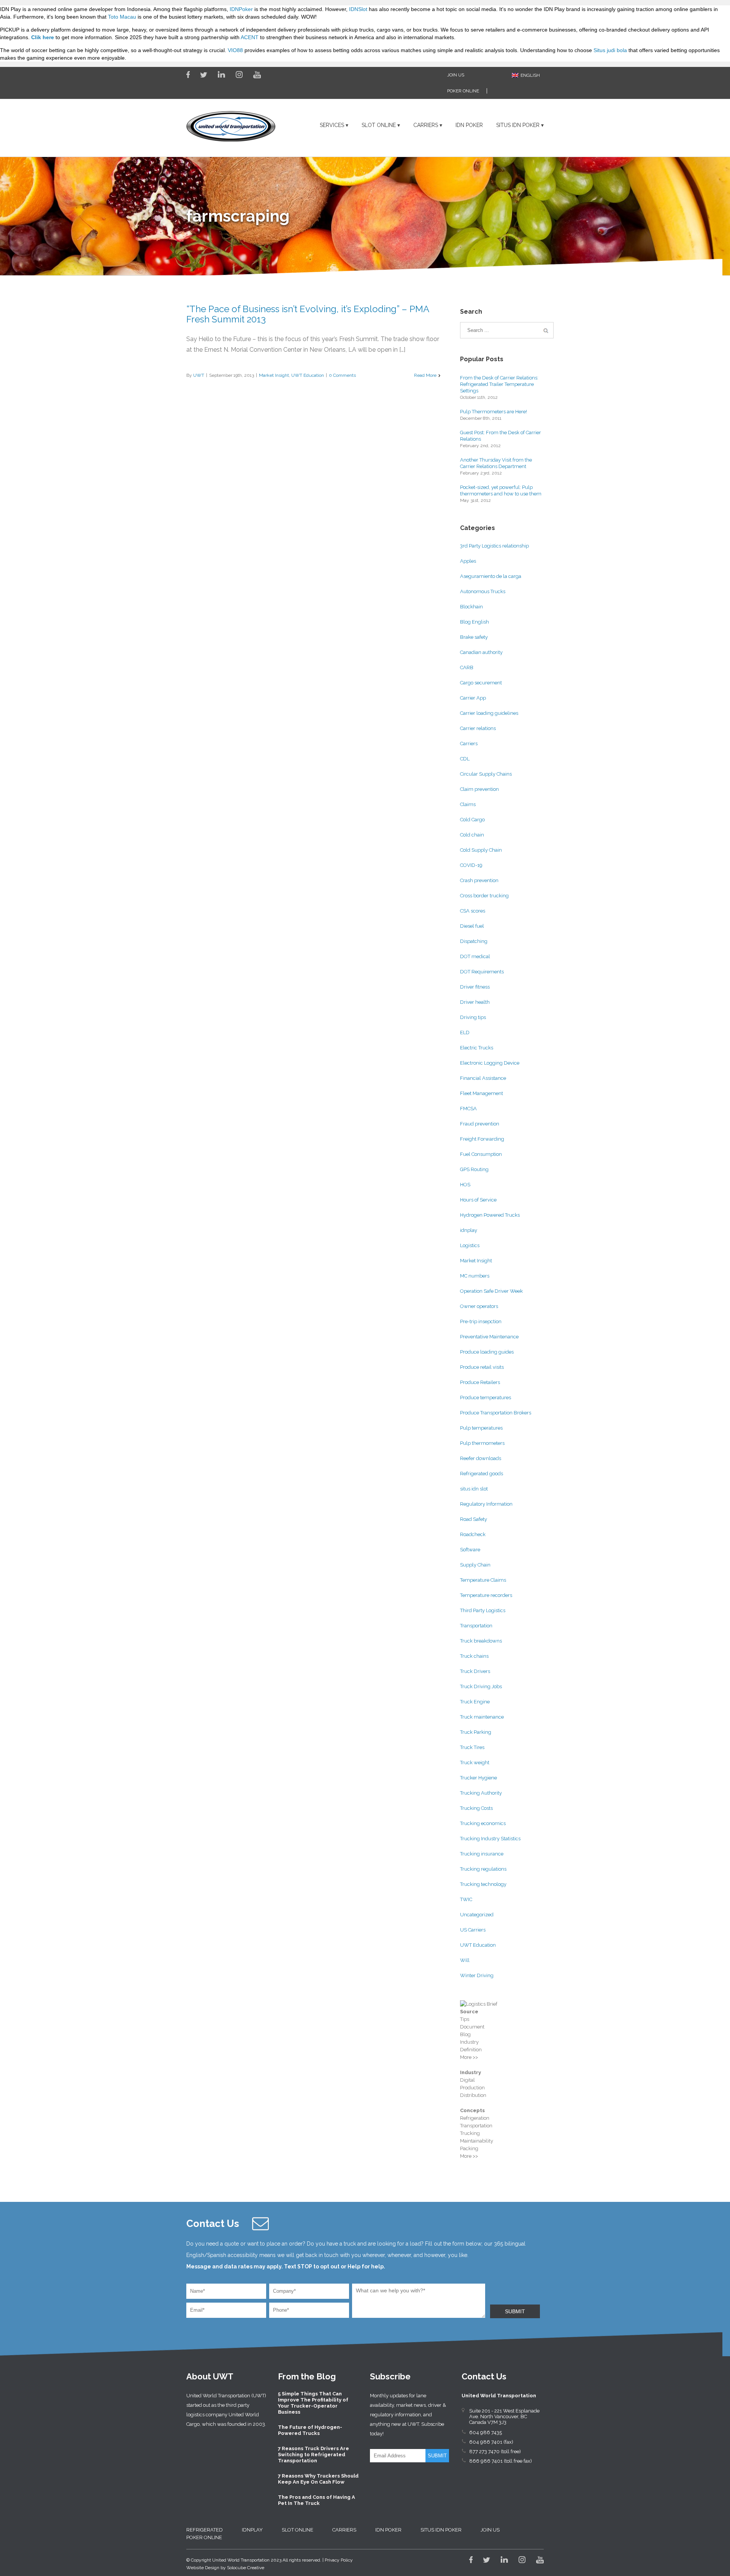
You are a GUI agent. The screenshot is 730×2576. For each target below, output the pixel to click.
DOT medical (475, 956)
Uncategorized (477, 1915)
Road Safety (474, 1519)
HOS (465, 1185)
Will (465, 1960)
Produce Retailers (480, 1382)
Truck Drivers (475, 1671)
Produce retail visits (482, 1367)
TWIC (466, 1899)
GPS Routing (474, 1169)
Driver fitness (475, 987)
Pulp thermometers (482, 1443)
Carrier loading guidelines (489, 713)
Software (470, 1550)
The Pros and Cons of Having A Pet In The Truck (317, 2500)
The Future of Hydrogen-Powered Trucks (310, 2430)
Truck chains (474, 1656)
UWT (199, 375)
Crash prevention (479, 880)
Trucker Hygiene (478, 1778)
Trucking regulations (483, 1869)
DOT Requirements (482, 972)
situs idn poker (518, 125)
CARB (467, 667)
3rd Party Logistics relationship (494, 546)
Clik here (43, 37)
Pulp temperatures (481, 1428)
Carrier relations (478, 728)
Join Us (456, 75)
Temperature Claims (483, 1580)
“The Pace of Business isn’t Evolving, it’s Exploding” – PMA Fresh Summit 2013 (308, 314)
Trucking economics (483, 1823)
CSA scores (473, 911)
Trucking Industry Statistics (490, 1839)
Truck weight (475, 1763)
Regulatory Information (486, 1504)
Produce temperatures (486, 1398)
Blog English (474, 622)
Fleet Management (482, 1093)
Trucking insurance (482, 1854)
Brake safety (474, 637)
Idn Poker (469, 125)
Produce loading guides (487, 1352)
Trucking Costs (476, 1808)
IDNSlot (358, 9)
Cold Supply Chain (481, 850)
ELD (465, 1032)
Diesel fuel (472, 926)
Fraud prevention (480, 1124)
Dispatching (474, 941)
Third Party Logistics (483, 1610)
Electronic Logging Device (490, 1063)
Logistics (470, 1245)
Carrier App (473, 698)
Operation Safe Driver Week (491, 1291)
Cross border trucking (484, 896)
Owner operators (479, 1306)
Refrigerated (205, 2530)
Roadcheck (473, 1534)
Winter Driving (477, 1975)
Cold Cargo (472, 820)
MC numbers (475, 1276)
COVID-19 (471, 865)
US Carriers (473, 1930)
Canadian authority (481, 652)
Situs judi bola (610, 50)
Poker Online (463, 91)
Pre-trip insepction (481, 1321)
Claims (468, 804)
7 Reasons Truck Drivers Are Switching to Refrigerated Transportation (313, 2455)
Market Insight (274, 375)
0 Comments (342, 375)
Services (332, 125)
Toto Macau (122, 17)
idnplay (469, 1230)
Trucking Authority (481, 1793)
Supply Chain (475, 1565)
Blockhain (471, 607)
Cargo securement (481, 683)
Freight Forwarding (482, 1139)
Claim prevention (479, 789)
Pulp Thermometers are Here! (494, 412)
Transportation (476, 1626)
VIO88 (235, 50)
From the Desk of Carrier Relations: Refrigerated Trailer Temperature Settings (499, 384)
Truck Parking (476, 1732)
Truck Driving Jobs (481, 1686)
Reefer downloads (481, 1458)
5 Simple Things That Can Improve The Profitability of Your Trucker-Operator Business (313, 2403)
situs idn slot (474, 1489)
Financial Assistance (483, 1078)
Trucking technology (483, 1884)
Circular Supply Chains (486, 774)
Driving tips (473, 1017)
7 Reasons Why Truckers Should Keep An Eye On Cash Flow (318, 2479)
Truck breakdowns (481, 1641)
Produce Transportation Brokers (496, 1413)
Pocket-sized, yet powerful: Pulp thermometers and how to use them (501, 490)
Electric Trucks (477, 1048)
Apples (468, 561)
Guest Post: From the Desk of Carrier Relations (501, 436)
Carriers (426, 125)
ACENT (250, 37)
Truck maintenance (482, 1717)
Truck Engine (475, 1702)
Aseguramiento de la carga (491, 576)
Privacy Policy (339, 2560)
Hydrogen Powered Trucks (490, 1215)
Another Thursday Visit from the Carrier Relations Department (496, 463)
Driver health (475, 1002)
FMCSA (468, 1109)
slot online (379, 125)
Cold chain (472, 835)
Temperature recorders (486, 1595)
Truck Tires (472, 1747)
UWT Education (308, 375)
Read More (425, 375)
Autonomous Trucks (483, 591)
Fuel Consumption (481, 1154)
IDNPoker (241, 9)
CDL (465, 759)
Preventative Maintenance (489, 1337)
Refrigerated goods (482, 1474)
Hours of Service (478, 1200)
